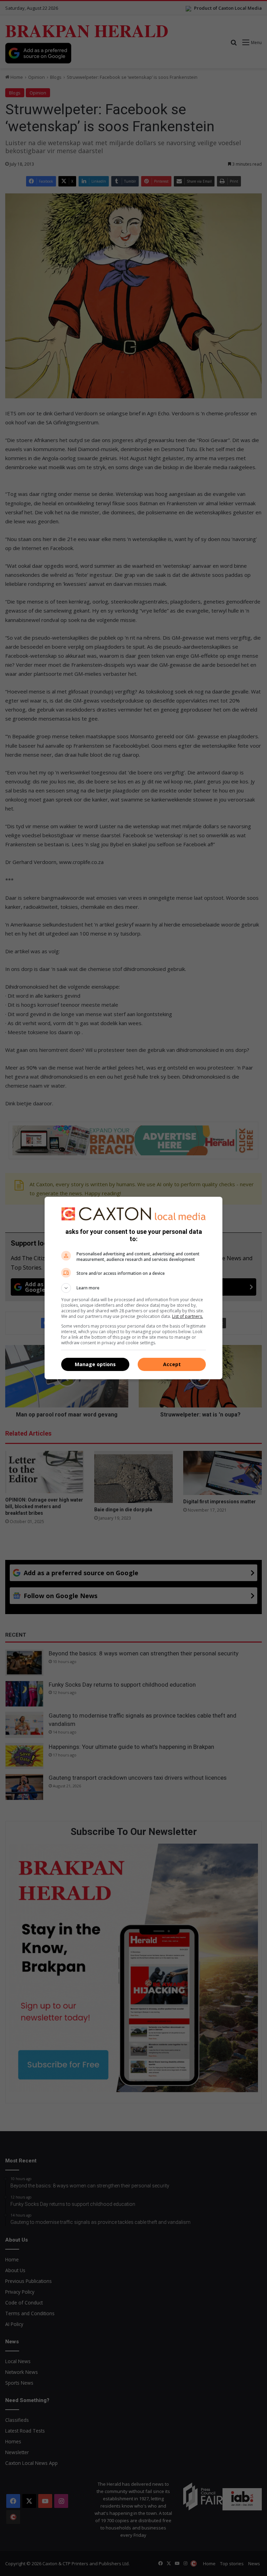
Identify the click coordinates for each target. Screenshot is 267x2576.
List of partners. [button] (188, 1316)
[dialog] (133, 1288)
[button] (133, 1288)
